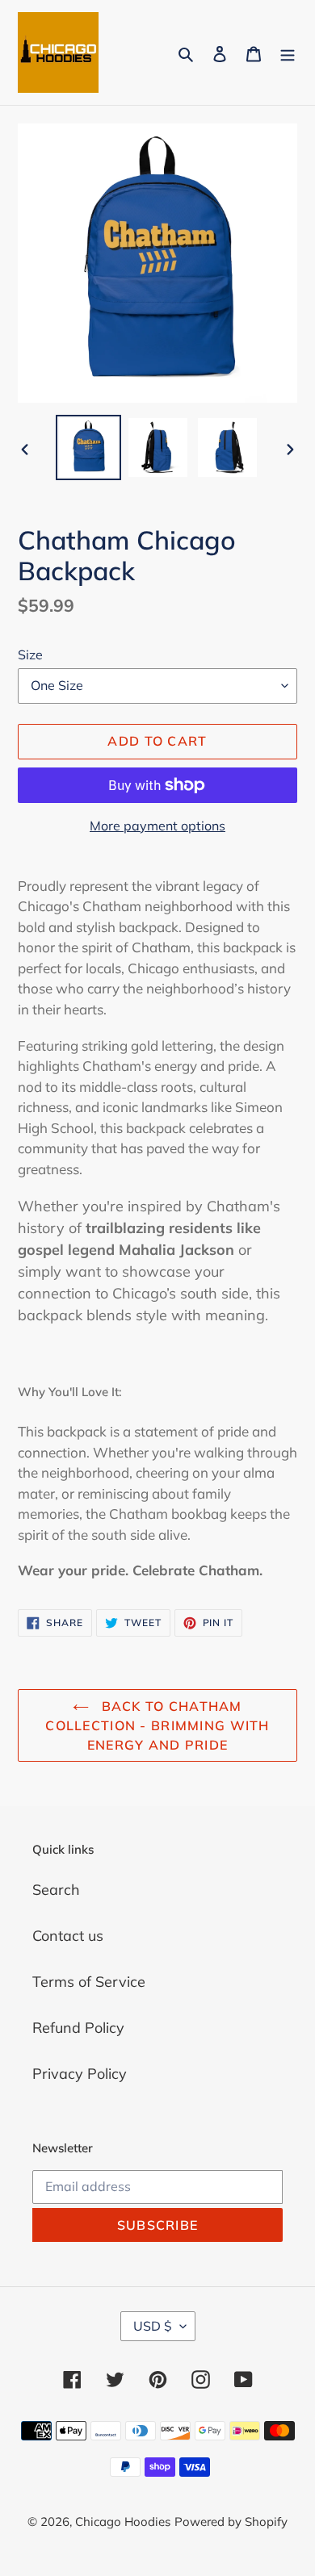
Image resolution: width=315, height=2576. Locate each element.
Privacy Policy (80, 2074)
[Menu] (288, 53)
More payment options (157, 826)
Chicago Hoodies (123, 2522)
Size (30, 654)
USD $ (153, 2326)
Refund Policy (78, 2028)
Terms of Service (89, 1982)
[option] (89, 447)
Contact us (68, 1936)
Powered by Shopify (231, 2522)
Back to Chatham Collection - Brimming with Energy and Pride (157, 1725)
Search (56, 1890)
